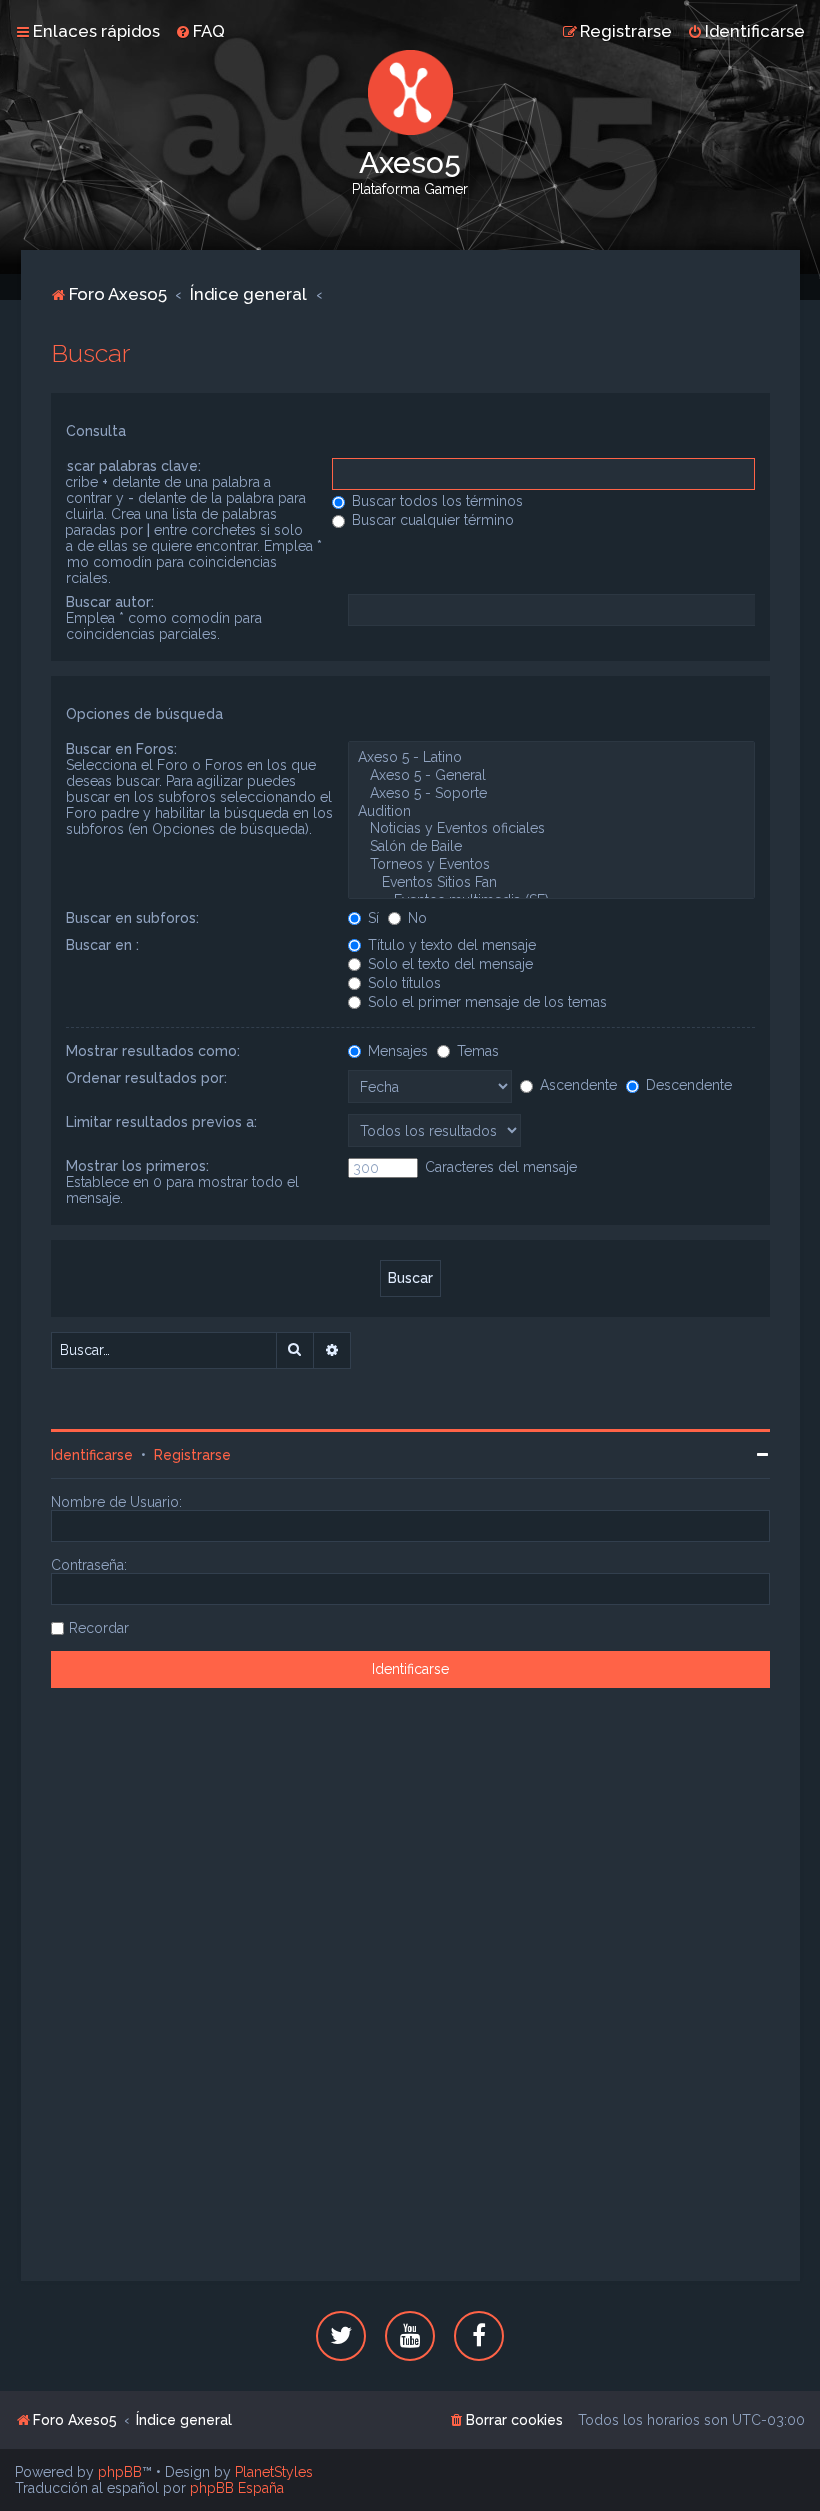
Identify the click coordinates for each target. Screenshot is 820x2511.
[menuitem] (200, 31)
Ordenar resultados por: (146, 1078)
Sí (371, 918)
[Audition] (551, 812)
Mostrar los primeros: (137, 1166)
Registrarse (192, 1455)
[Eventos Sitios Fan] (551, 883)
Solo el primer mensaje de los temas (485, 1002)
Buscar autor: (110, 602)
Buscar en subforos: (132, 918)
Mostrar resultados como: (153, 1051)
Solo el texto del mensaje (448, 964)
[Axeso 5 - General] (551, 776)
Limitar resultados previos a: (161, 1122)
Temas (476, 1051)
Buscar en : (102, 945)
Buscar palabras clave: (125, 466)
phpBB (120, 2472)
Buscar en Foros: (121, 749)
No (415, 918)
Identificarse (92, 1455)
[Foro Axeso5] (410, 92)
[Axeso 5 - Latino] (551, 758)
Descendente (687, 1085)
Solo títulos (402, 983)
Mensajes (396, 1051)
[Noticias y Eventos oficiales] (551, 829)
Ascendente (576, 1085)
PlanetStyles (274, 2472)
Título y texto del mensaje (450, 945)
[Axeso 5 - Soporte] (551, 794)
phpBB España (237, 2488)
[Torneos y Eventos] (551, 865)
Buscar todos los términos (435, 501)
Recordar (99, 1628)
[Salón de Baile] (551, 847)
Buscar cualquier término (431, 520)
